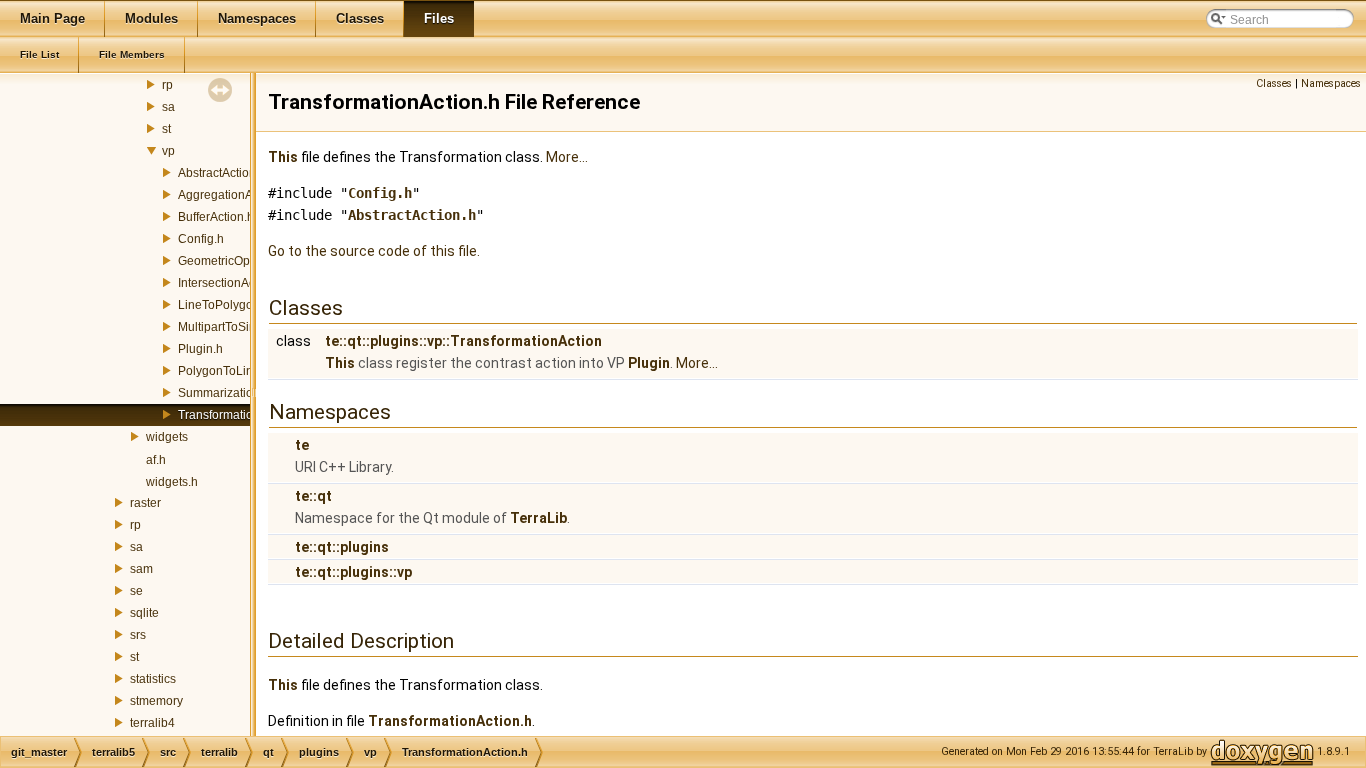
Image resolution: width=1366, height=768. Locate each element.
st (166, 129)
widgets (167, 437)
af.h (156, 460)
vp (168, 151)
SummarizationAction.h (241, 393)
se (136, 591)
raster (145, 503)
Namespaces (1331, 83)
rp (167, 85)
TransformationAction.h (241, 415)
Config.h (201, 239)
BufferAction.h (216, 217)
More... (567, 157)
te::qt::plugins (342, 547)
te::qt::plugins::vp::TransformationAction (463, 341)
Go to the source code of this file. (374, 251)
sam (141, 569)
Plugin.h (200, 349)
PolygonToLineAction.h (241, 371)
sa (168, 107)
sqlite (144, 613)
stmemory (156, 701)
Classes (1274, 83)
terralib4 (152, 723)
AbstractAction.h (222, 173)
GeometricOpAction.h (236, 261)
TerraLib (538, 518)
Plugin (649, 363)
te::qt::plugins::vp (353, 572)
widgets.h (172, 482)
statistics (153, 679)
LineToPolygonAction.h (241, 305)
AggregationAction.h (233, 195)
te (302, 445)
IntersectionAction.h (231, 283)
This (283, 157)
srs (138, 635)
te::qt (313, 496)
